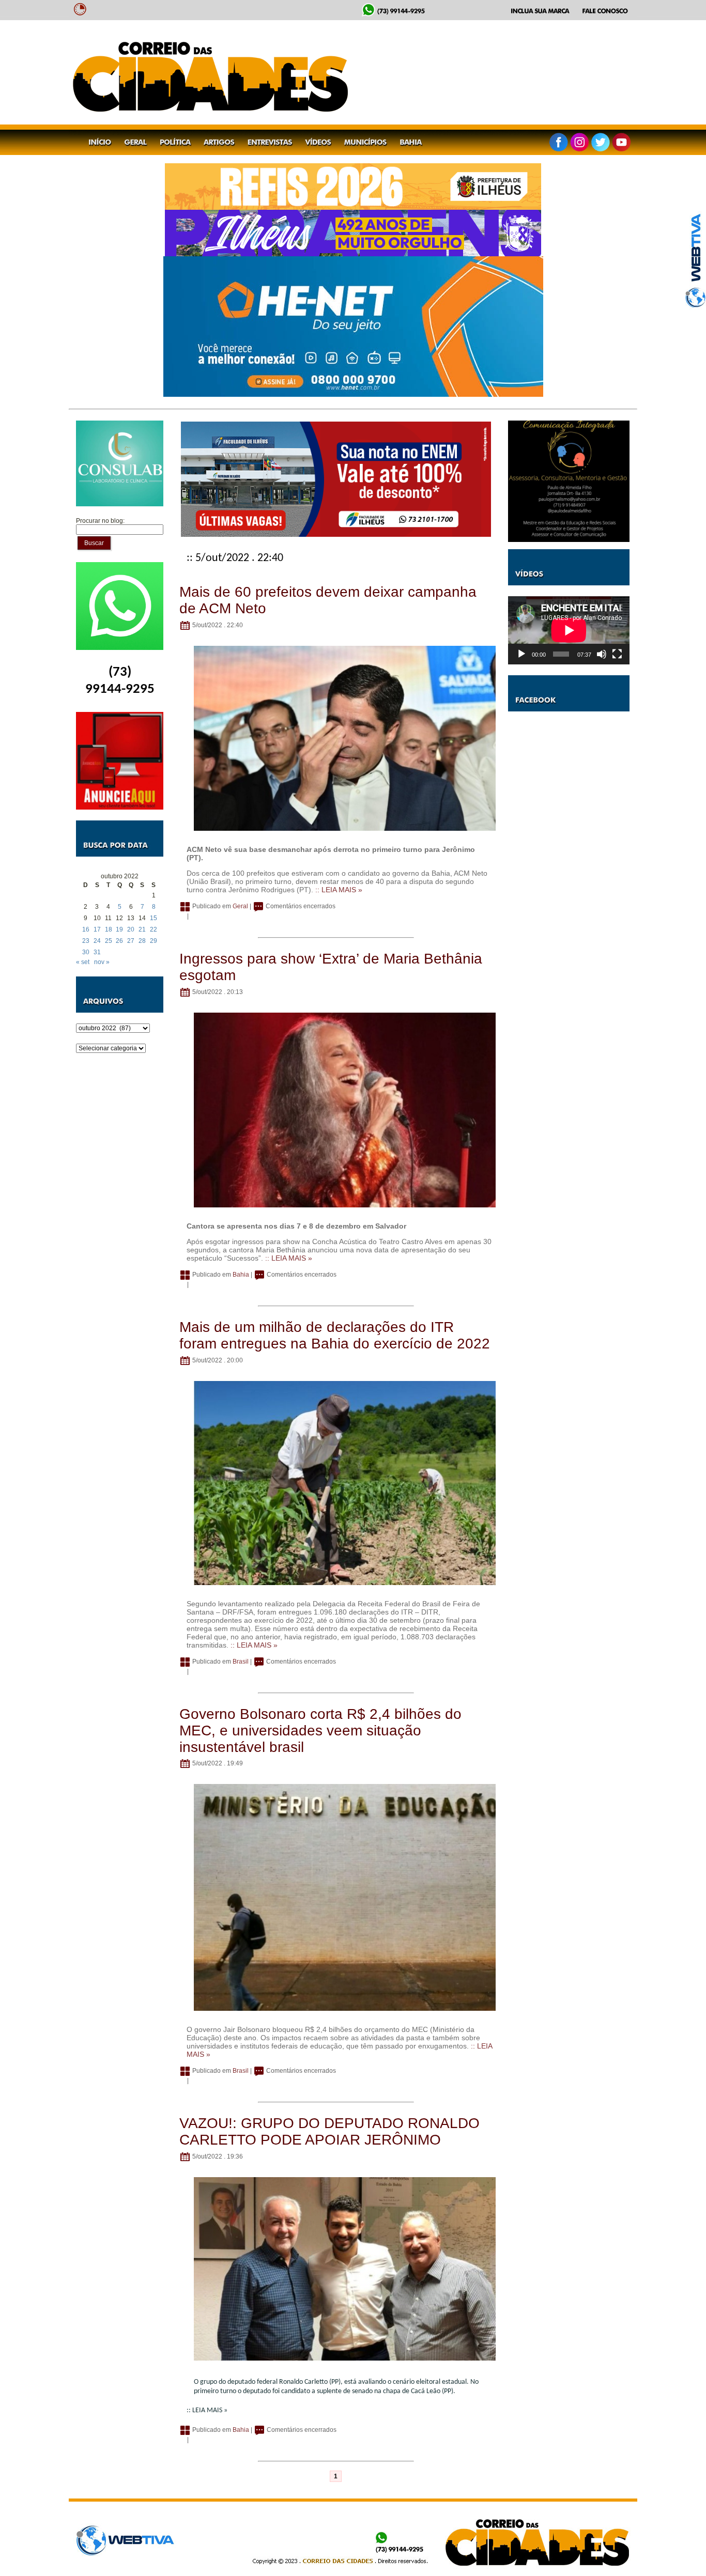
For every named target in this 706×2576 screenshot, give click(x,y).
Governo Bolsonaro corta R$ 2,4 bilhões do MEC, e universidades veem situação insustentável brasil (320, 1731)
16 (86, 929)
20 (131, 929)
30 (86, 952)
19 (119, 929)
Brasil (241, 1662)
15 (154, 918)
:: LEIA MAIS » (339, 890)
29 (154, 941)
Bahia (241, 1275)
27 (131, 941)
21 (142, 929)
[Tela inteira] (617, 654)
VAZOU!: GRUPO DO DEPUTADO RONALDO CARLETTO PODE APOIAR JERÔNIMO (329, 2131)
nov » (102, 962)
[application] (569, 630)
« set (83, 962)
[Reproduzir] (521, 654)
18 (109, 929)
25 (109, 941)
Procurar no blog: (100, 521)
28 (142, 941)
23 (86, 941)
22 (154, 929)
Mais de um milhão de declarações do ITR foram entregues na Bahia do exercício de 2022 (335, 1335)
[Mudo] (602, 654)
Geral (240, 906)
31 (97, 952)
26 (119, 941)
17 (97, 929)
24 (97, 941)
